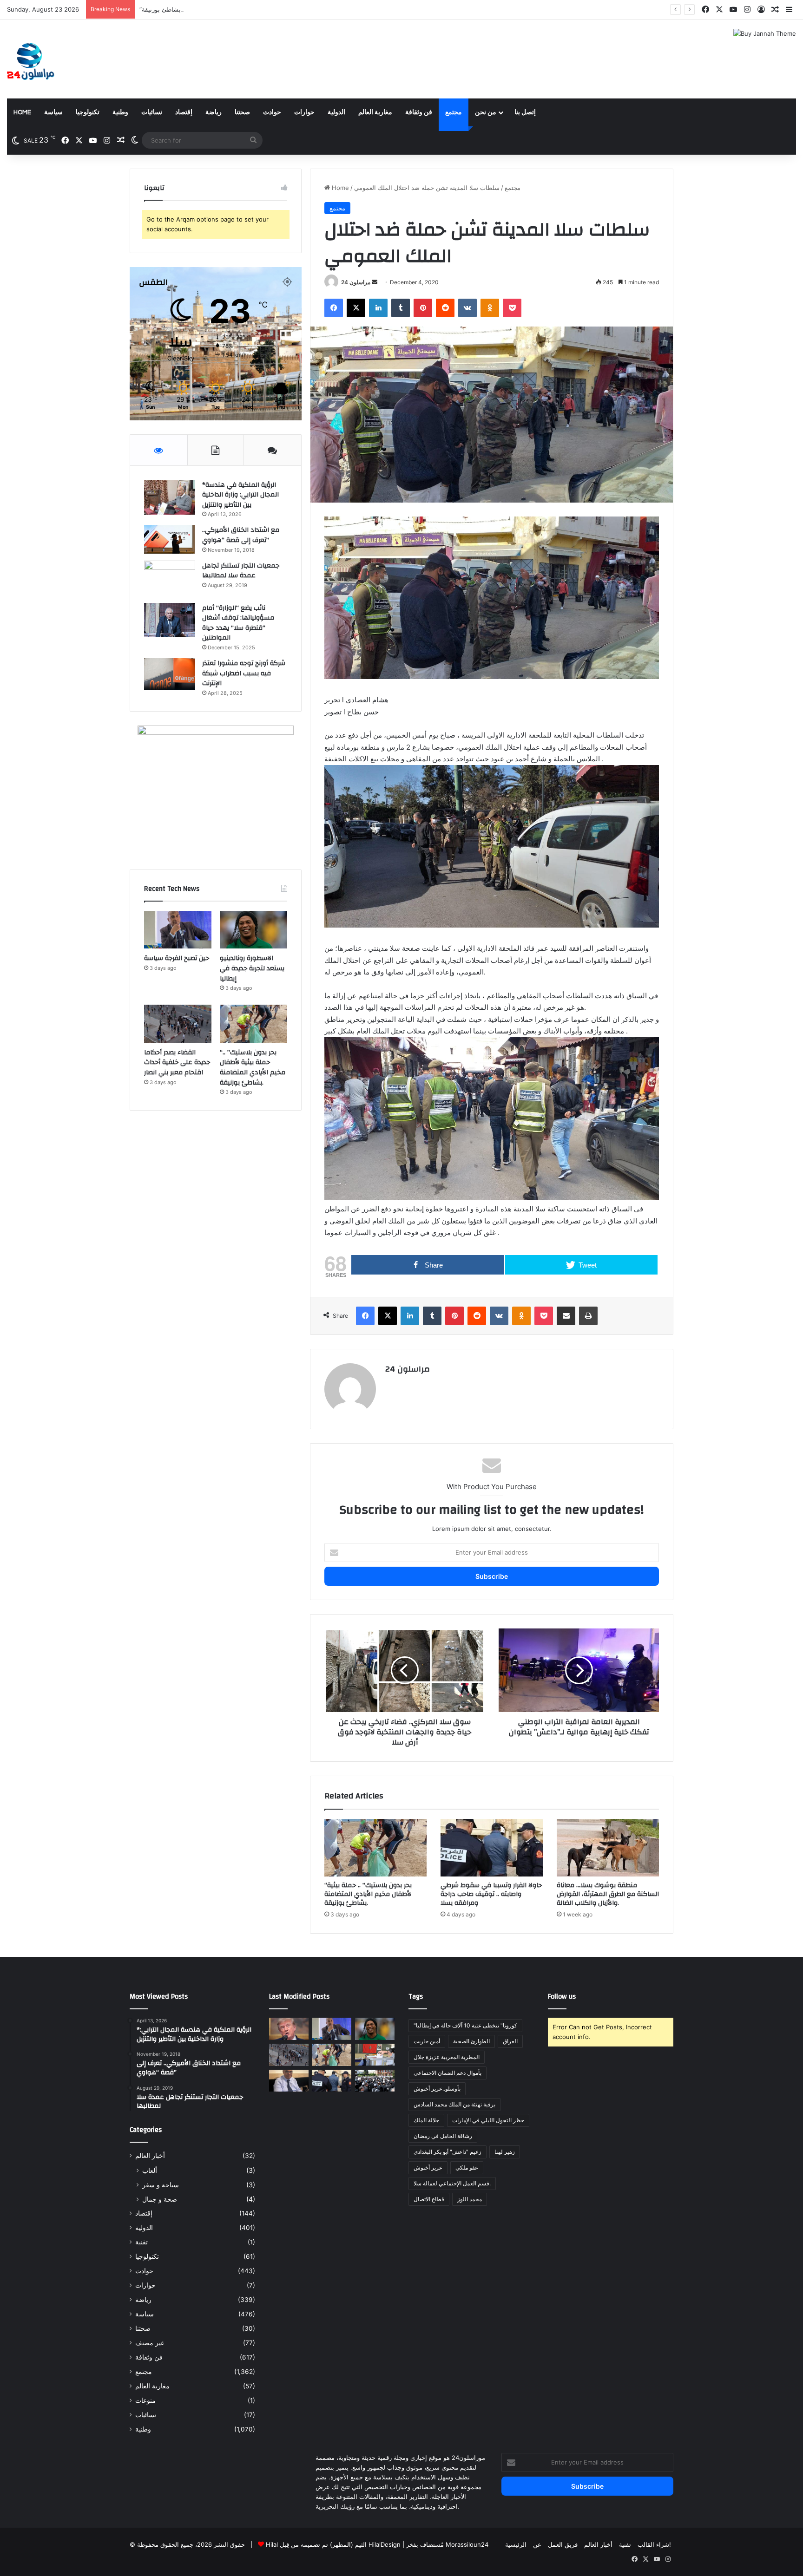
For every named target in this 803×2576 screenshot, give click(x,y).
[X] (356, 308)
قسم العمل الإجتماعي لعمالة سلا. (452, 2183)
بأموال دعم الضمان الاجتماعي (448, 2073)
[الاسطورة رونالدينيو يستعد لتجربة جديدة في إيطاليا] (253, 930)
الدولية (336, 112)
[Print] (588, 1316)
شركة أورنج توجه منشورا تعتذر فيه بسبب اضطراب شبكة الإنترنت (244, 673)
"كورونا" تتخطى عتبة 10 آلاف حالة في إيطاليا (465, 2025)
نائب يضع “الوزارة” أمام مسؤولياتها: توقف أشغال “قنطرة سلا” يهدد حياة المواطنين (238, 623)
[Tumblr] (401, 308)
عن (537, 2544)
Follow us (562, 1997)
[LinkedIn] (378, 308)
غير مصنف (150, 2343)
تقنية (142, 2242)
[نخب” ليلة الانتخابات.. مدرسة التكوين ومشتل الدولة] (289, 2081)
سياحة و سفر (161, 2185)
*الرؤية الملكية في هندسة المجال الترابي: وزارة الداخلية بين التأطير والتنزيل (240, 495)
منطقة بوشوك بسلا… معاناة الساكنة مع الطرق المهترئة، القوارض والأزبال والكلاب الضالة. (608, 1894)
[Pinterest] (423, 308)
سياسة (53, 112)
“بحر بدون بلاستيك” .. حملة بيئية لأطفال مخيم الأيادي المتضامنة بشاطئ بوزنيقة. (241, 9)
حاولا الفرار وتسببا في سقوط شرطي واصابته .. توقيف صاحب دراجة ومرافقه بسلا (491, 1894)
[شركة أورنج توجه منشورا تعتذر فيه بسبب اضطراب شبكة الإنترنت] (170, 674)
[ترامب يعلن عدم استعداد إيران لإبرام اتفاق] (289, 2029)
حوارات (304, 112)
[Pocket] (512, 308)
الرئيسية (516, 2544)
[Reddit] (445, 308)
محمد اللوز (470, 2199)
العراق (510, 2041)
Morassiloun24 (467, 2544)
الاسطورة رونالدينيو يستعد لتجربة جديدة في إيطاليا (252, 968)
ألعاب (150, 2170)
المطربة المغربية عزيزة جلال (447, 2057)
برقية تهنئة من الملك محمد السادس (454, 2104)
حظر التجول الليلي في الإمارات (488, 2120)
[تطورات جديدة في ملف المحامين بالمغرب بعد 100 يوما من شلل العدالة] (375, 2081)
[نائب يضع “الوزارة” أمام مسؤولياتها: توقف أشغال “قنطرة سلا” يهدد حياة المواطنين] (170, 620)
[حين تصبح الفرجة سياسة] (178, 930)
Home (22, 112)
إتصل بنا (525, 112)
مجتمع (454, 112)
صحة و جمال (160, 2199)
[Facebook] (334, 308)
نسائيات (152, 112)
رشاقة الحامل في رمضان (443, 2136)
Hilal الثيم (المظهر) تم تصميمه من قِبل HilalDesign (333, 2544)
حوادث (272, 112)
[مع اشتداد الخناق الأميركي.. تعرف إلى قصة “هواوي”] (170, 539)
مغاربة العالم (375, 112)
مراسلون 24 (356, 282)
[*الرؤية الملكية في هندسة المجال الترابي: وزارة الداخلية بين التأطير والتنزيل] (170, 497)
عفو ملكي (467, 2167)
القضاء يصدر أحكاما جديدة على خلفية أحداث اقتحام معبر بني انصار (177, 1062)
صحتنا (242, 112)
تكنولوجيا (88, 112)
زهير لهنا (505, 2152)
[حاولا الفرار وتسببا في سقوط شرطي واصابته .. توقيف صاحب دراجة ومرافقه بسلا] (492, 1848)
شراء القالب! (654, 2544)
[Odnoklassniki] (490, 308)
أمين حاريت (427, 2041)
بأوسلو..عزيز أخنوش (437, 2089)
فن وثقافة (419, 112)
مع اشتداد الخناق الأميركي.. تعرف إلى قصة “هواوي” (241, 535)
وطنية (120, 112)
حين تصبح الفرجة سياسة (177, 958)
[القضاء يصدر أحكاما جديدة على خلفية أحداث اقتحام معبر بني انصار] (178, 1024)
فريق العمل (563, 2544)
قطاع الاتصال (429, 2199)
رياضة (214, 112)
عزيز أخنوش (428, 2167)
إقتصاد (184, 112)
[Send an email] (375, 282)
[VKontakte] (467, 308)
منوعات (145, 2400)
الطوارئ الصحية (471, 2041)
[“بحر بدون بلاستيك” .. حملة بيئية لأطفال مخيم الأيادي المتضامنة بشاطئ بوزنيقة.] (375, 1848)
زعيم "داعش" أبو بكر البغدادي (448, 2152)
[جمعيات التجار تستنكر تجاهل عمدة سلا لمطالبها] (170, 579)
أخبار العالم (150, 2156)
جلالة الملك (426, 2120)
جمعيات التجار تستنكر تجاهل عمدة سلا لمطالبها (241, 571)
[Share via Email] (566, 1316)
